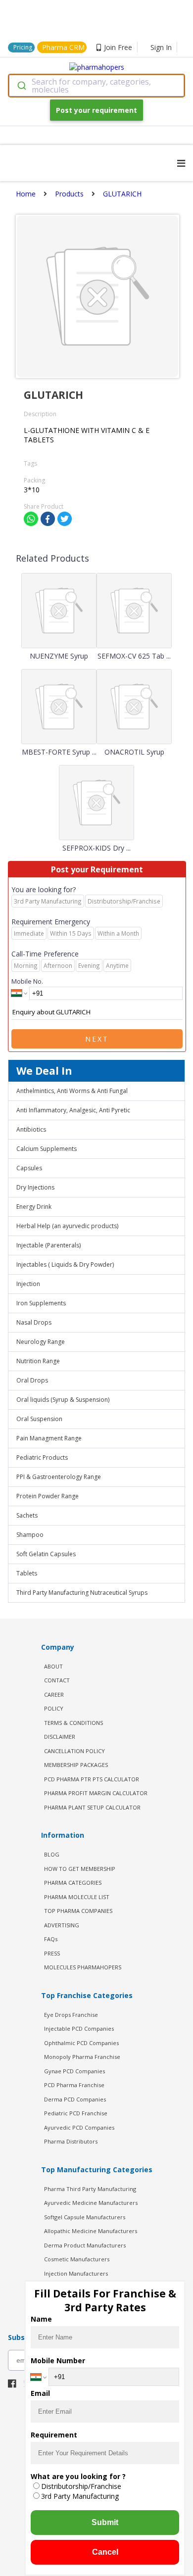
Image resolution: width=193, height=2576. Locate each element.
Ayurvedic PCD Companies (79, 2127)
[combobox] (96, 86)
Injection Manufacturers (76, 2273)
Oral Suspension (39, 1419)
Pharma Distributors (71, 2141)
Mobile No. (27, 981)
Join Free (118, 47)
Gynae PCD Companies (74, 2071)
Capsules (29, 1168)
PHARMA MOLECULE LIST (77, 1897)
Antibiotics (31, 1129)
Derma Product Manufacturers (85, 2245)
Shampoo (30, 1535)
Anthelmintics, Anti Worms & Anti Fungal (72, 1091)
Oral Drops (32, 1380)
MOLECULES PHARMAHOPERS (83, 1967)
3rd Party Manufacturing (80, 2496)
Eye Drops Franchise (71, 2015)
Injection (28, 1284)
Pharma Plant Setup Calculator (92, 1807)
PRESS (52, 1953)
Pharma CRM (63, 47)
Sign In (161, 47)
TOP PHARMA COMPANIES (78, 1911)
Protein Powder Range (48, 1496)
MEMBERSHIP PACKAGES (76, 1765)
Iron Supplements (41, 1303)
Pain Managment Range (49, 1438)
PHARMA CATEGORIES (73, 1883)
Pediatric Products (42, 1457)
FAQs (51, 1939)
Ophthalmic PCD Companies (81, 2043)
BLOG (52, 1854)
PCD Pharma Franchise (74, 2085)
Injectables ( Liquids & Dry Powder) (65, 1264)
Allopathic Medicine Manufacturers (91, 2231)
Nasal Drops (34, 1322)
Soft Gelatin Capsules (46, 1554)
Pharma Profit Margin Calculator (96, 1793)
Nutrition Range (38, 1361)
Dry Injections (35, 1187)
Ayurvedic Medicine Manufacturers (91, 2203)
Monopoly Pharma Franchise (82, 2057)
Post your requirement (96, 110)
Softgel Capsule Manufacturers (85, 2217)
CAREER (54, 1694)
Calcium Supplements (47, 1149)
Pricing (23, 47)
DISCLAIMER (60, 1737)
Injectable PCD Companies (79, 2028)
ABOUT (53, 1666)
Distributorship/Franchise (81, 2486)
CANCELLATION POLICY (74, 1751)
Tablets (27, 1573)
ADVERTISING (62, 1925)
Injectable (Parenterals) (48, 1245)
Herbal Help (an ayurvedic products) (67, 1226)
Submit (105, 2522)
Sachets (27, 1515)
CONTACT (57, 1680)
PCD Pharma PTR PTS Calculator (92, 1779)
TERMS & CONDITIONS (73, 1723)
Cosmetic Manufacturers (77, 2259)
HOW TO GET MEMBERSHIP (80, 1869)
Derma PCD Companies (75, 2099)
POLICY (54, 1708)
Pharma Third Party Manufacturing (90, 2189)
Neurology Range (41, 1342)
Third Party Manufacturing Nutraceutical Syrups (82, 1593)
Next (97, 1039)
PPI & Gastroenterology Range (59, 1477)
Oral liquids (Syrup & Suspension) (63, 1400)
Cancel (105, 2552)
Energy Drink (34, 1207)
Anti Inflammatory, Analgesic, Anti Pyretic (73, 1110)
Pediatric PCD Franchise (76, 2113)
